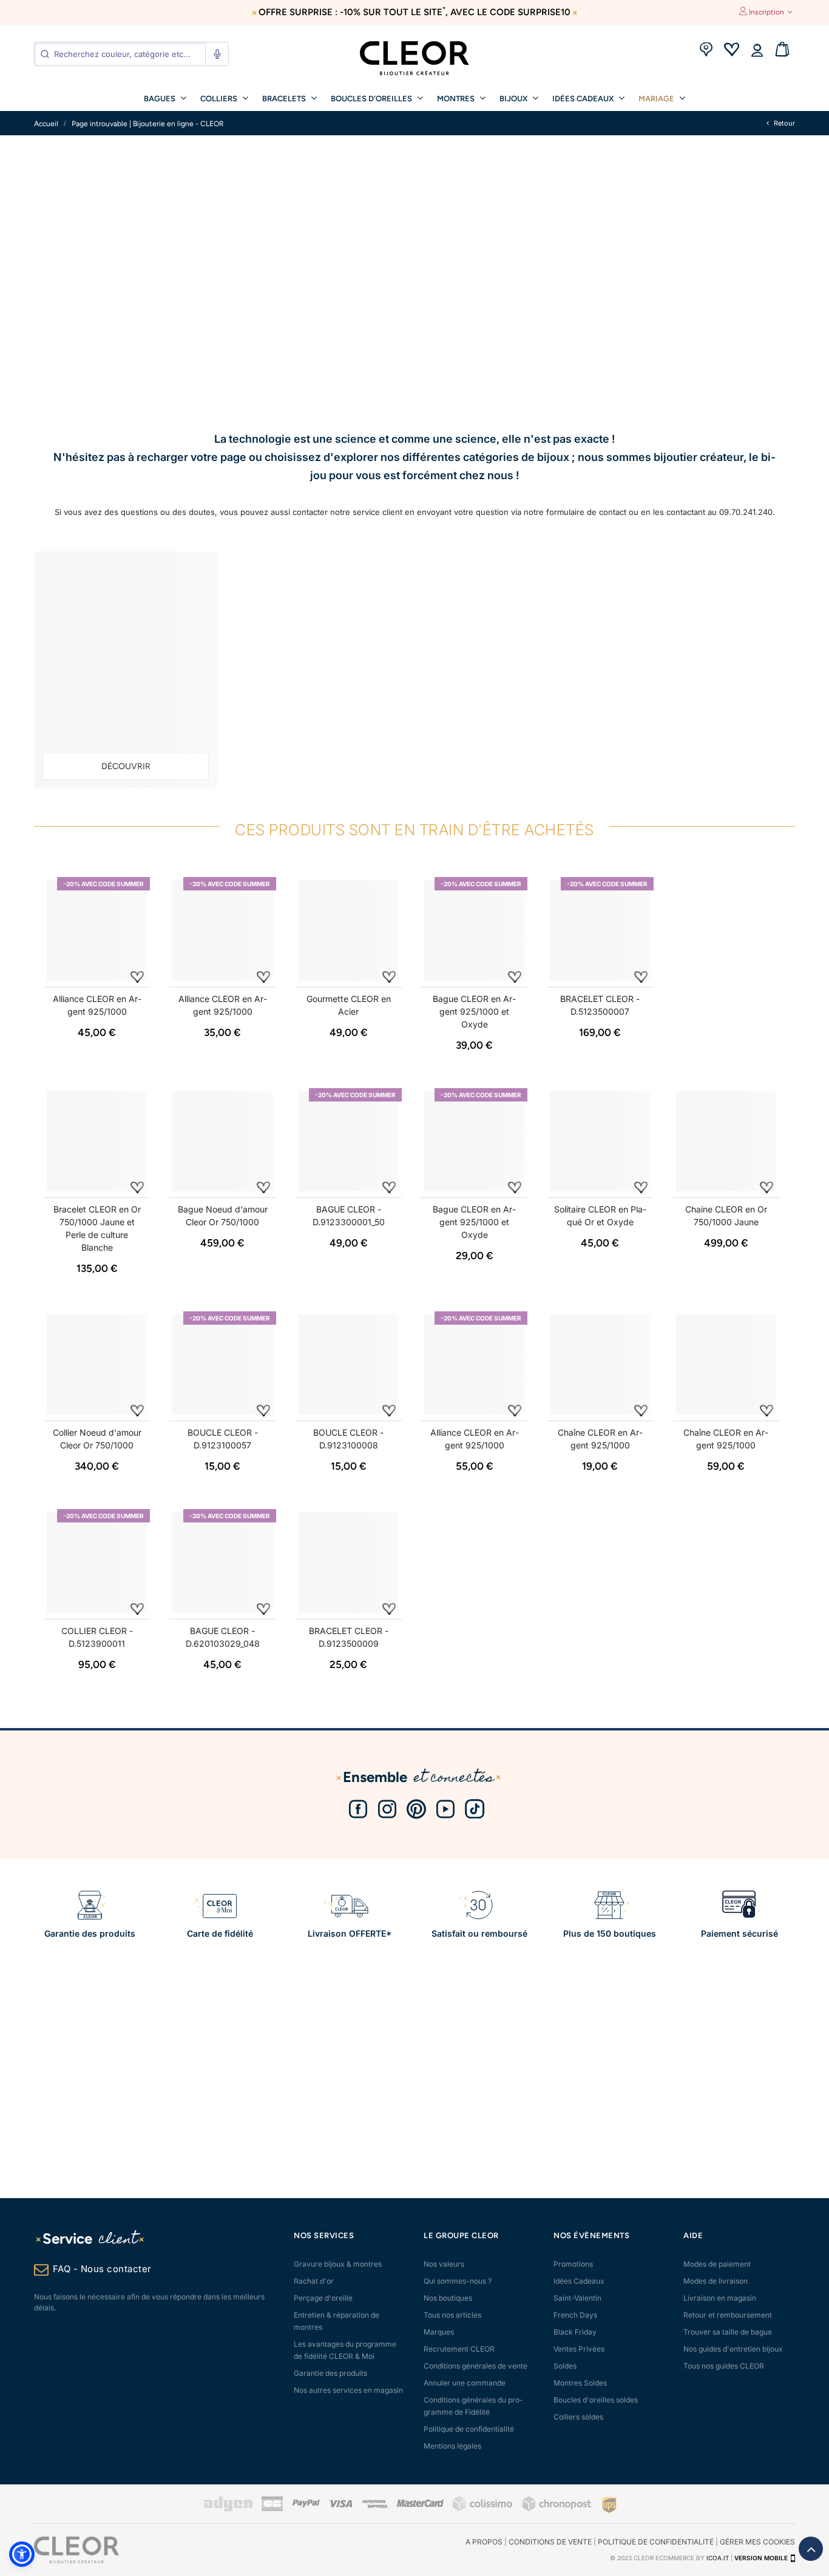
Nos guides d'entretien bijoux (733, 2349)
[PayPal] (306, 2505)
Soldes (565, 2366)
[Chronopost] (558, 2509)
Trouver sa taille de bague (728, 2332)
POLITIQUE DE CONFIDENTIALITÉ (656, 2542)
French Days (575, 2315)
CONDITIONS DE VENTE (550, 2542)
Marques (439, 2332)
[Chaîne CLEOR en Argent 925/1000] (600, 1364)
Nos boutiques (448, 2298)
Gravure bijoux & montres (338, 2264)
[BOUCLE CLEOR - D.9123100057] (222, 1364)
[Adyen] (228, 2509)
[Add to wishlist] (137, 976)
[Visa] (341, 2505)
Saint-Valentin (577, 2298)
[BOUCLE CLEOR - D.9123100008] (349, 1364)
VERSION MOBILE (761, 2558)
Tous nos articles (452, 2315)
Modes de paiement (717, 2264)
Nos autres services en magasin (348, 2390)
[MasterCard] (420, 2505)
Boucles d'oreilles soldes (596, 2400)
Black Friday (575, 2332)
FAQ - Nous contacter (102, 2269)
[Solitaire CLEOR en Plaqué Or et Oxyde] (600, 1141)
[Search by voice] (217, 54)
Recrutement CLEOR (459, 2349)
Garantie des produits (330, 2373)
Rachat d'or (314, 2281)
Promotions (573, 2264)
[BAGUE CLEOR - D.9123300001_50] (349, 1141)
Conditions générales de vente (475, 2366)
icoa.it (718, 2558)
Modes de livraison (716, 2281)
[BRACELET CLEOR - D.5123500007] (600, 930)
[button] (22, 2554)
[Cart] (782, 51)
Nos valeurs (444, 2264)
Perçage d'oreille (323, 2298)
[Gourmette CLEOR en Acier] (349, 930)
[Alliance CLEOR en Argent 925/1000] (97, 930)
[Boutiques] (706, 51)
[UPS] (609, 2504)
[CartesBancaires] (272, 2509)
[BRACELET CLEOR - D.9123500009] (349, 1562)
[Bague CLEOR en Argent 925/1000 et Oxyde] (474, 930)
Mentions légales (452, 2446)
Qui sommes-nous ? (458, 2281)
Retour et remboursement (728, 2315)
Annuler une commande (465, 2383)
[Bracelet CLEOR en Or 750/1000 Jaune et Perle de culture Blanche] (97, 1141)
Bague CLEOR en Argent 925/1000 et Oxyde (474, 1011)
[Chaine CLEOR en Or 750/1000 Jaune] (726, 1141)
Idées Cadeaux (579, 2281)
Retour (783, 123)
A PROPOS (484, 2542)
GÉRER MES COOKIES (757, 2542)
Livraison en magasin (720, 2298)
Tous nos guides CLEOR (724, 2366)
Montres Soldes (580, 2383)
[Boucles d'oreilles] (126, 670)
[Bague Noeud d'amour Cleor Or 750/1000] (222, 1141)
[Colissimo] (483, 2509)
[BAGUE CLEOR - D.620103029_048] (222, 1562)
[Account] (757, 51)
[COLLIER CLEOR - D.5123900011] (97, 1562)
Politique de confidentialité (469, 2429)
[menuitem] (165, 98)
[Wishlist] (731, 51)
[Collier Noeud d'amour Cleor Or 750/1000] (97, 1364)
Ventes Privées (579, 2349)
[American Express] (374, 2505)
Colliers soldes (578, 2417)
